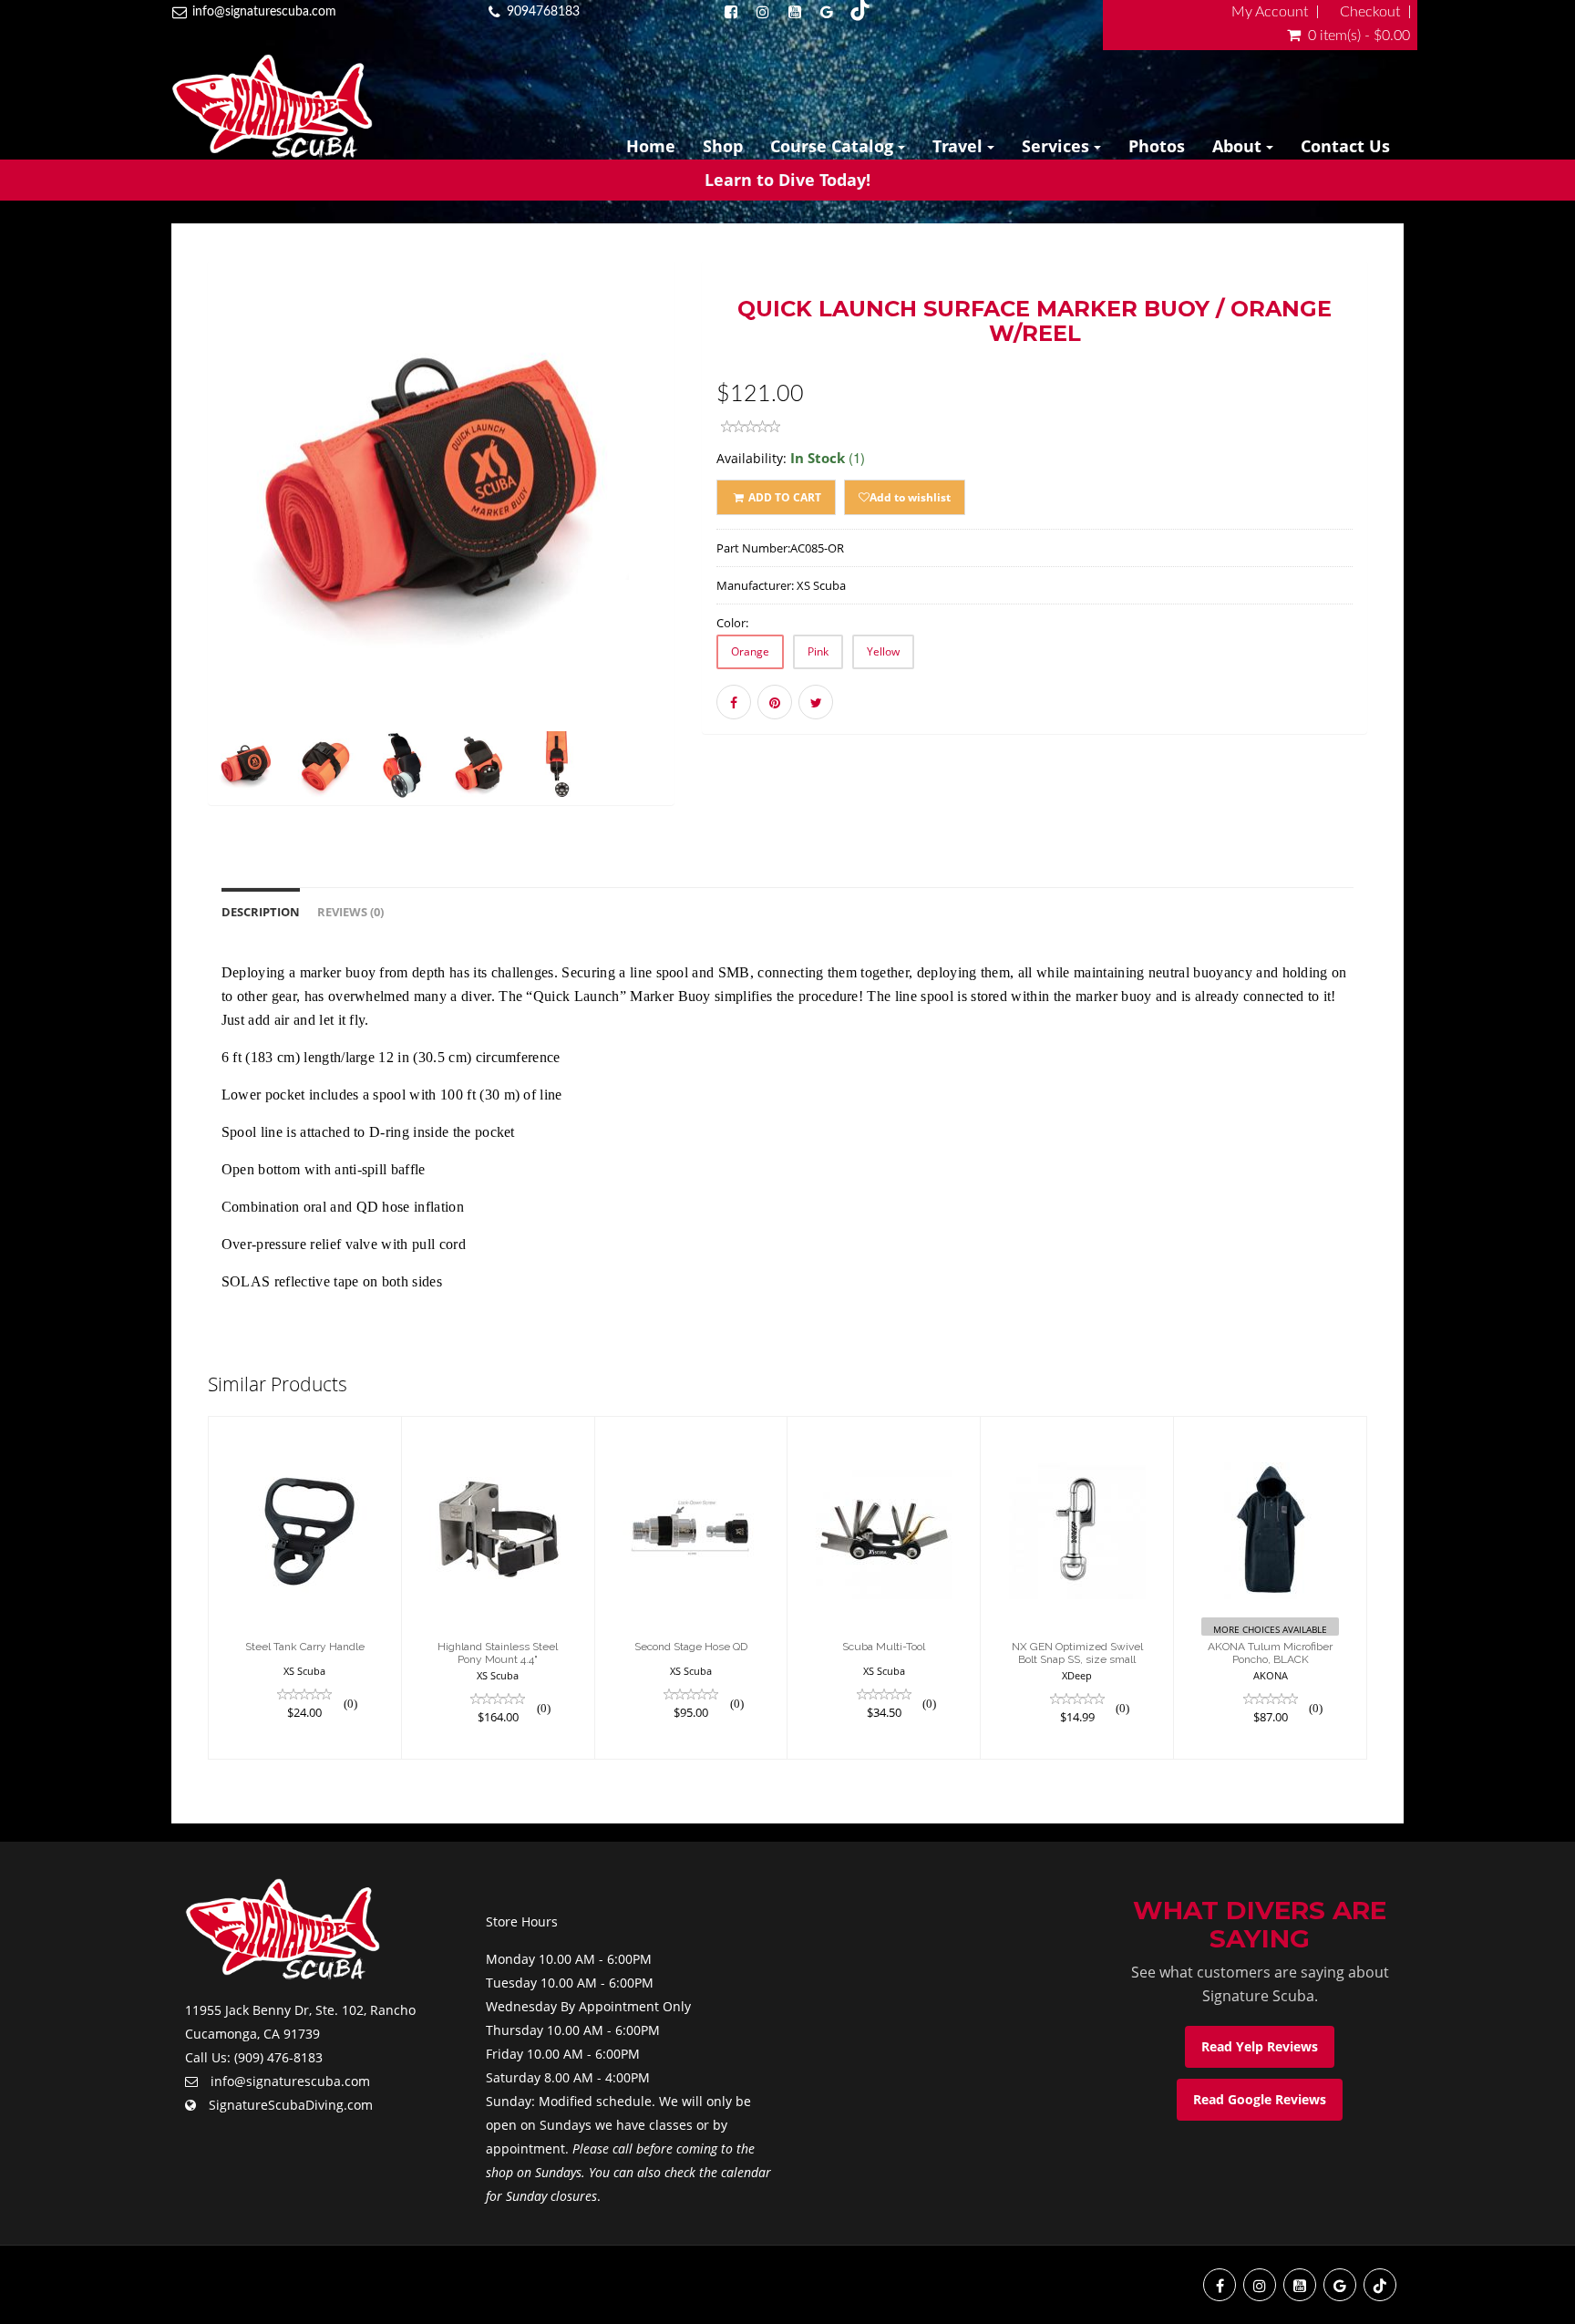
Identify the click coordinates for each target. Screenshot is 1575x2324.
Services (1058, 146)
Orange (750, 651)
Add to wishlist (910, 497)
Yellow (883, 651)
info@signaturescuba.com (264, 12)
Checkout (1370, 12)
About (1239, 146)
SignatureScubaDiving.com (291, 2105)
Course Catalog (834, 146)
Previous (167, 558)
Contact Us (1345, 146)
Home (651, 146)
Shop (723, 146)
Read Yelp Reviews (1260, 2046)
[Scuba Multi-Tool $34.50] (884, 1587)
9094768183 (543, 12)
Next (720, 558)
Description (261, 912)
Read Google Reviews (1260, 2099)
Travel (960, 146)
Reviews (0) (350, 912)
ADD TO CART (783, 497)
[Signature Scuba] (272, 106)
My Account (1270, 12)
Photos (1157, 146)
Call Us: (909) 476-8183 (254, 2057)
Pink (818, 651)
